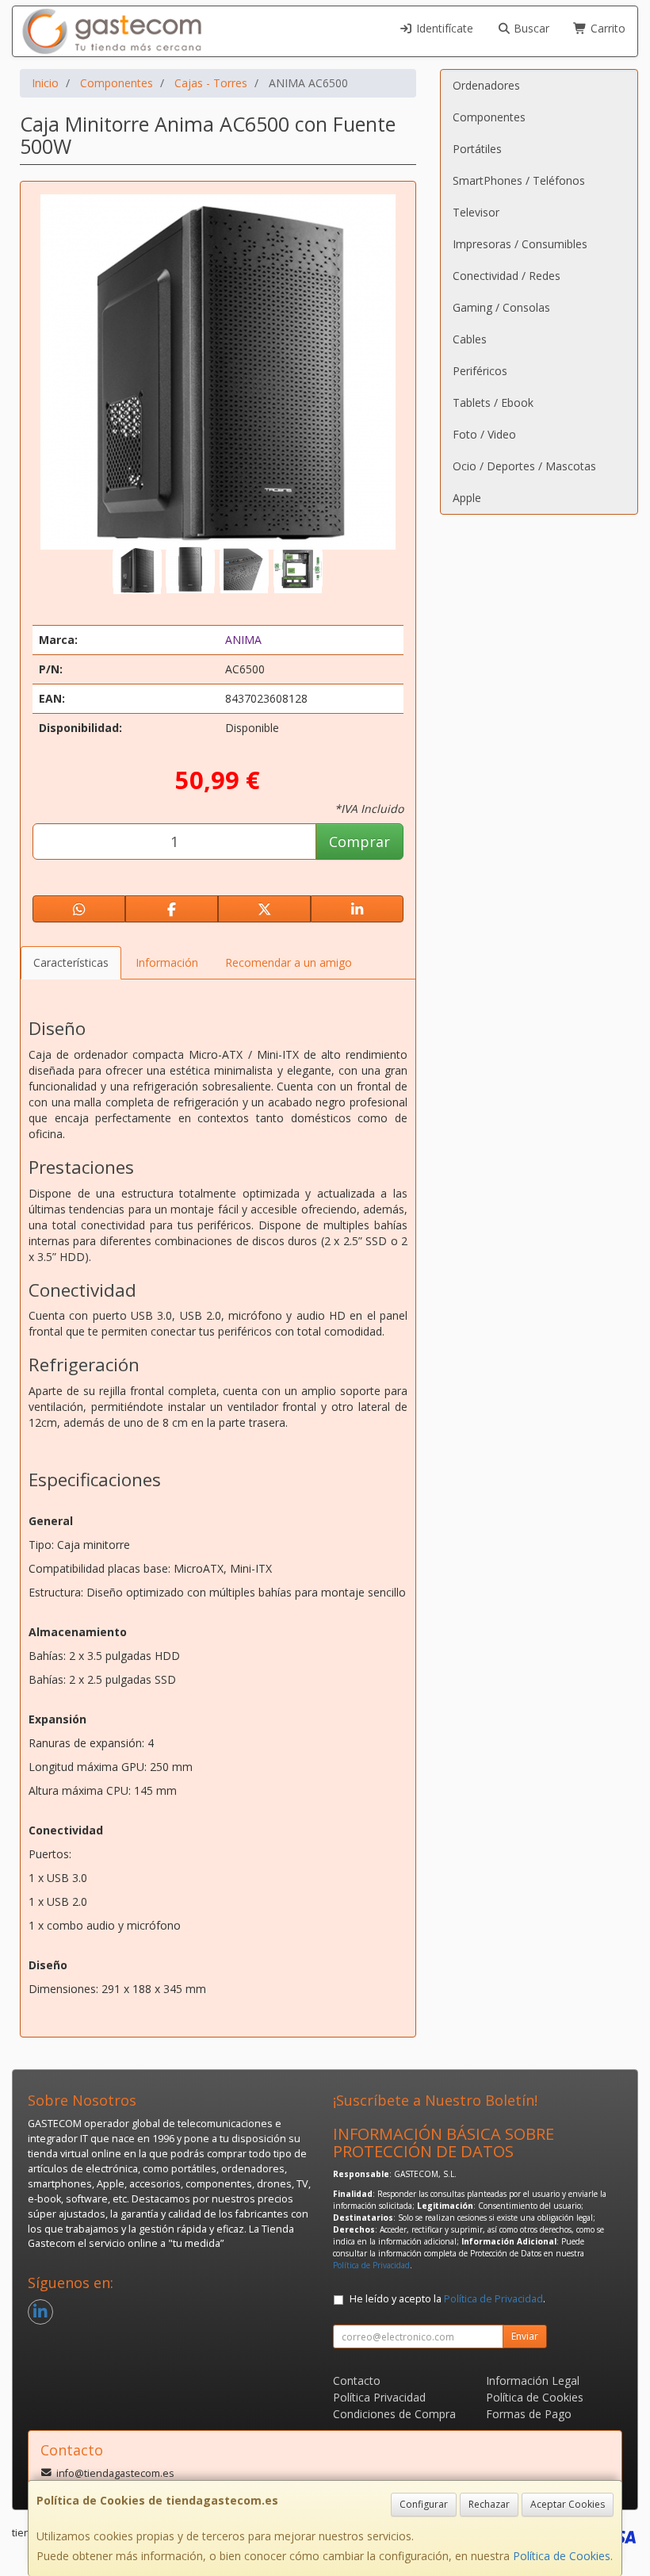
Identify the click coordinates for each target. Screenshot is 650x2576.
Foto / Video (484, 434)
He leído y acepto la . (447, 2299)
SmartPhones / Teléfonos (519, 180)
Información (167, 962)
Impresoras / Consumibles (520, 244)
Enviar (525, 2336)
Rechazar (489, 2504)
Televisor (476, 212)
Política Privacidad (379, 2397)
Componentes (489, 117)
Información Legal (533, 2380)
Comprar (359, 841)
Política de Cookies (562, 2556)
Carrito (606, 28)
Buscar (530, 28)
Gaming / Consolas (501, 307)
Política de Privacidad (371, 2265)
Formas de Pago (529, 2414)
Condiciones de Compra (394, 2414)
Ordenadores (486, 85)
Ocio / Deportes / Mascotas (524, 466)
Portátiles (477, 149)
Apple (467, 498)
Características (71, 962)
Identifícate (443, 28)
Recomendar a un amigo (289, 962)
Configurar (424, 2504)
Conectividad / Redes (507, 276)
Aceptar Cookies (568, 2504)
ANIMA (243, 640)
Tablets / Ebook (493, 402)
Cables (470, 339)
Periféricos (480, 371)
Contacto (357, 2380)
